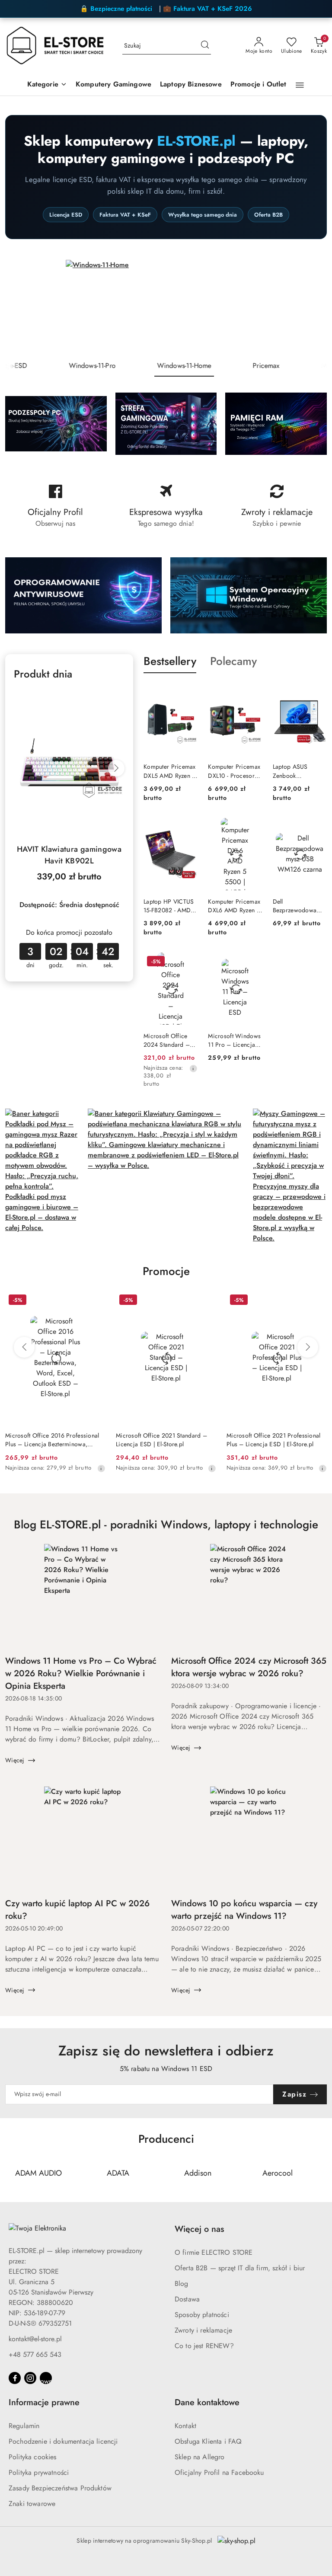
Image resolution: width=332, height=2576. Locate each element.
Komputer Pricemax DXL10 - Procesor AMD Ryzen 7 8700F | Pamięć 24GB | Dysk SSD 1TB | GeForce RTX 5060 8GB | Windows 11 (234, 771)
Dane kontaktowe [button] (207, 2402)
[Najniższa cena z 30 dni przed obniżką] (193, 1068)
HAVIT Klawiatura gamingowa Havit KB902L (69, 855)
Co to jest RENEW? (204, 2346)
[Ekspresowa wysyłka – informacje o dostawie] (166, 506)
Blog (182, 2284)
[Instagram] (30, 2378)
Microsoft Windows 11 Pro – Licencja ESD (234, 1040)
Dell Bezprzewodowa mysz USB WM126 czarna (297, 906)
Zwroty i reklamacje (203, 2330)
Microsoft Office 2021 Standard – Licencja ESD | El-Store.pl (161, 1440)
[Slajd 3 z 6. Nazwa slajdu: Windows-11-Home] (166, 307)
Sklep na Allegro (200, 2457)
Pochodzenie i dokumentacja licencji (63, 2441)
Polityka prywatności (39, 2472)
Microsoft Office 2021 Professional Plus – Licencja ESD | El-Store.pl (274, 1440)
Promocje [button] (166, 1271)
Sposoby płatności (202, 2315)
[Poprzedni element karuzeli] (11, 2173)
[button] (47, 85)
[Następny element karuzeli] (321, 2173)
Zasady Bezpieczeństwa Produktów (60, 2488)
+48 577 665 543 (35, 2354)
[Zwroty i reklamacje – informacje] (277, 506)
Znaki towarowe (32, 2504)
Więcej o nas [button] (199, 2229)
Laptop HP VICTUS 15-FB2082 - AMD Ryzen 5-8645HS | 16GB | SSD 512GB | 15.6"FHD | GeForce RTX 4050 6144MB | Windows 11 (170, 906)
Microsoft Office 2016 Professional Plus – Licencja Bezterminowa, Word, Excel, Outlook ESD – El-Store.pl (52, 1440)
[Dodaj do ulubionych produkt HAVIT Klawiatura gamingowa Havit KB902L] (115, 699)
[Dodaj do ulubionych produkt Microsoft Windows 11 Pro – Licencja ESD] (252, 962)
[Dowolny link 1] (46, 2378)
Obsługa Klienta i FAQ (208, 2441)
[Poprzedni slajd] (19, 307)
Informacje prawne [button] (44, 2402)
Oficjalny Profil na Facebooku (219, 2472)
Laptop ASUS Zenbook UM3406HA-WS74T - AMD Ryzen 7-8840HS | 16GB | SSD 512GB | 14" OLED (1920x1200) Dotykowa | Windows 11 (299, 771)
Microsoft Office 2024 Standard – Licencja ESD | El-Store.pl (167, 1040)
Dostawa (187, 2299)
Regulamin (24, 2426)
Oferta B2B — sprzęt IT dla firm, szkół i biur (240, 2268)
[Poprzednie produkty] (24, 1347)
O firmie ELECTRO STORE (214, 2252)
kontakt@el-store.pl (35, 2339)
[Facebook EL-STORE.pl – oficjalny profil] (55, 506)
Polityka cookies (33, 2457)
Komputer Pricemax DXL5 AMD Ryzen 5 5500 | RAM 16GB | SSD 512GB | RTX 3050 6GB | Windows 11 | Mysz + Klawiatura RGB (170, 771)
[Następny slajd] (313, 307)
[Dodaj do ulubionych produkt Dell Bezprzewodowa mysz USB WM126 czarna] (317, 828)
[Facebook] (15, 2378)
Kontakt (185, 2426)
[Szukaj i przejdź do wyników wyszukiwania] (205, 46)
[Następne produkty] (308, 1347)
